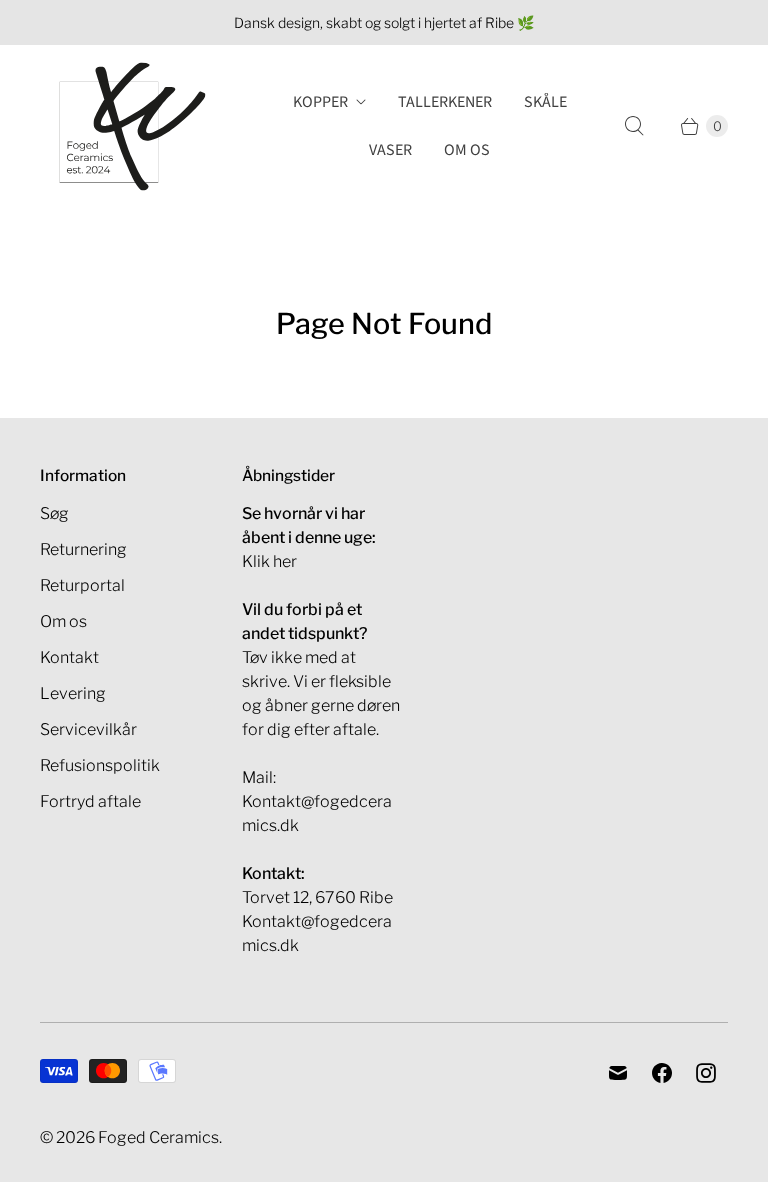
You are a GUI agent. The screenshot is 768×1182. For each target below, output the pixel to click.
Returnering (83, 549)
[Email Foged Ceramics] (618, 1073)
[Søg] (634, 126)
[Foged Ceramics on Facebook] (662, 1073)
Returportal (82, 585)
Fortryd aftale (90, 801)
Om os (467, 150)
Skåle (545, 102)
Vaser (390, 150)
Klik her (269, 561)
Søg (54, 513)
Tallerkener (445, 102)
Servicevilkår (88, 729)
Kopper (320, 102)
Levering (73, 693)
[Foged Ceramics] (132, 126)
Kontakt (69, 657)
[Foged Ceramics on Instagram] (706, 1073)
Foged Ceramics (158, 1137)
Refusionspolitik (100, 765)
